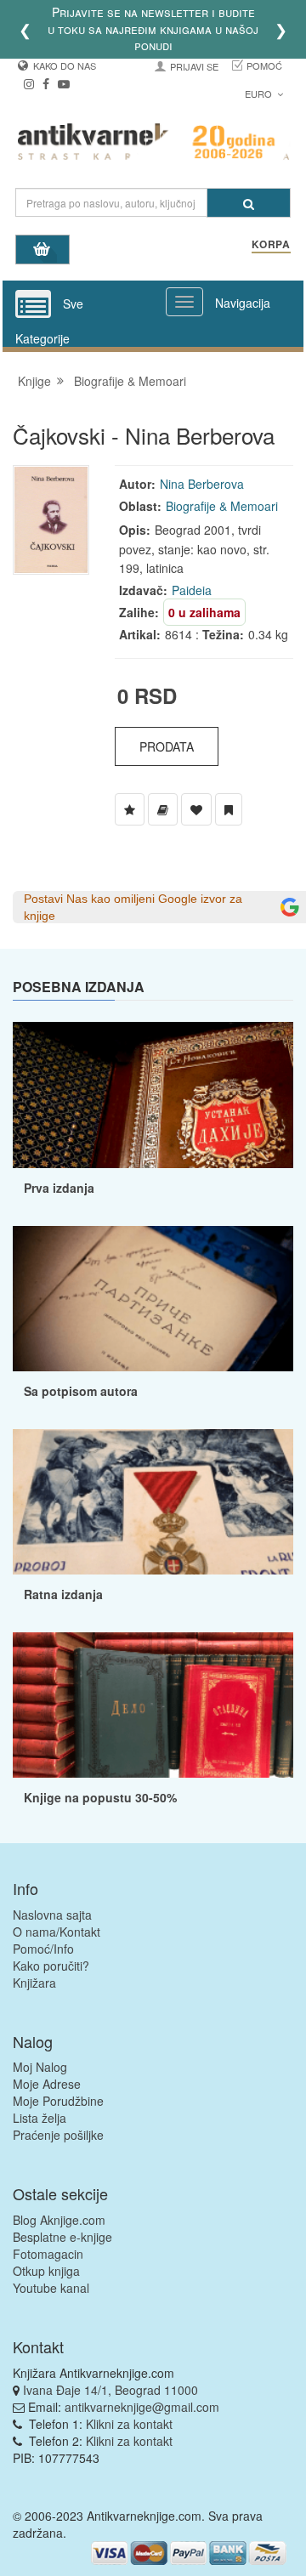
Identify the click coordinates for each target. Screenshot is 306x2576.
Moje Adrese (47, 2084)
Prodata (167, 746)
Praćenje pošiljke (58, 2135)
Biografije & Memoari (130, 381)
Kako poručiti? (51, 1966)
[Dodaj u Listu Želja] (130, 809)
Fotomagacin (48, 2254)
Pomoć (264, 65)
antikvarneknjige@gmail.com (142, 2407)
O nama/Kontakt (57, 1932)
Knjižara (34, 1983)
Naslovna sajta (52, 1915)
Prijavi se (194, 66)
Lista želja (40, 2118)
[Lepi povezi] (153, 1705)
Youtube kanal (51, 2288)
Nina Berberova (202, 484)
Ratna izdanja (63, 1594)
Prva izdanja (59, 1188)
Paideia (192, 590)
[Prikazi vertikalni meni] (33, 305)
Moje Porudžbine (58, 2101)
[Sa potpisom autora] (153, 1299)
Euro (260, 94)
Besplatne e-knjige (62, 2237)
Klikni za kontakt (129, 2424)
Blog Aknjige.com (59, 2220)
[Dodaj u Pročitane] (229, 809)
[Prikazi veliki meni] (184, 302)
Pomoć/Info (43, 1949)
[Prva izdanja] (153, 1095)
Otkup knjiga (46, 2271)
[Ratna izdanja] (153, 1502)
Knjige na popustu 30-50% (100, 1797)
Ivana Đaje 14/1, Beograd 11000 (110, 2390)
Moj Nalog (40, 2067)
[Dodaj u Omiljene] (196, 809)
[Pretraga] (249, 203)
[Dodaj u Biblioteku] (163, 809)
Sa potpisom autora (81, 1391)
